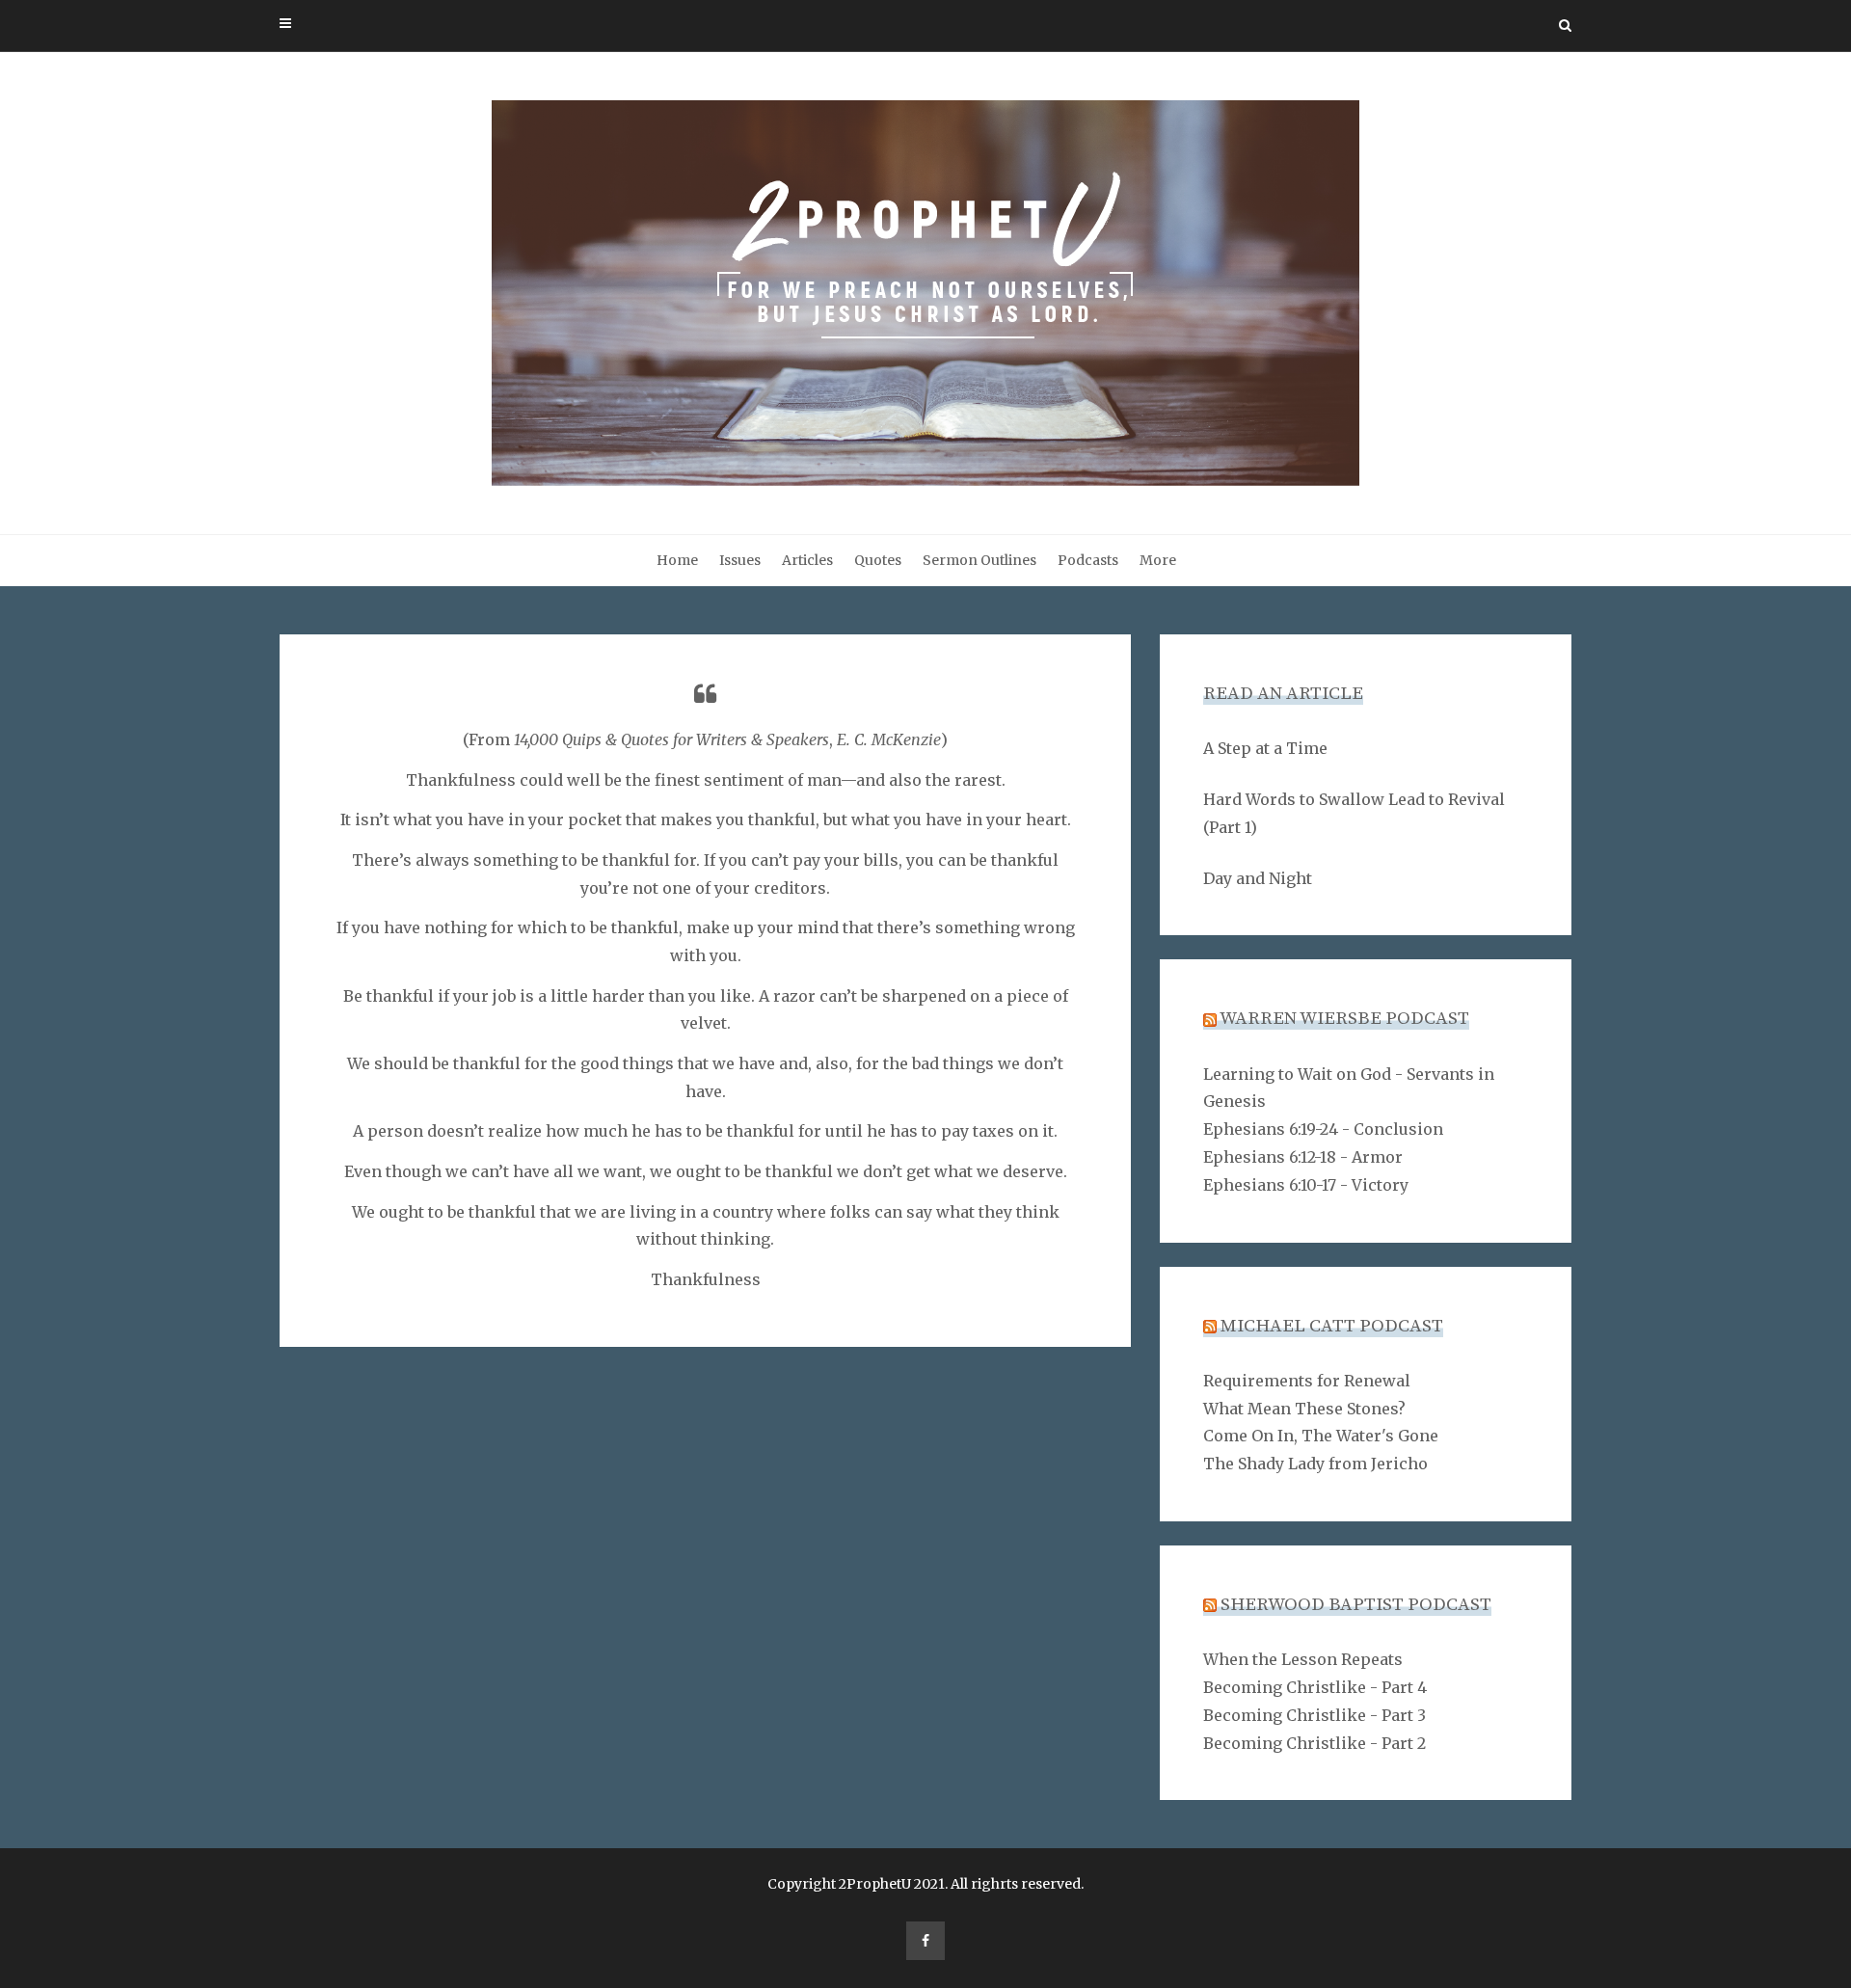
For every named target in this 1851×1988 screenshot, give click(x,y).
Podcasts (1088, 560)
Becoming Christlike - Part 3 (1314, 1715)
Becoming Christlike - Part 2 (1314, 1743)
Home (677, 560)
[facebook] (925, 1941)
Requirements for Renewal (1307, 1381)
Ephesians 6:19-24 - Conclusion (1323, 1129)
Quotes (878, 560)
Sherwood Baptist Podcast (1356, 1605)
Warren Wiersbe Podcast (1344, 1019)
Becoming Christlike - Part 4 (1315, 1687)
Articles (807, 560)
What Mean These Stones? (1304, 1409)
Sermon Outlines (979, 560)
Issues (740, 560)
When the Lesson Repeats (1303, 1659)
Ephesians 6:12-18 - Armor (1303, 1157)
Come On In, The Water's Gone (1321, 1436)
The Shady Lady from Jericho (1315, 1464)
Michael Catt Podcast (1332, 1326)
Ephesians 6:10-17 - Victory (1306, 1185)
